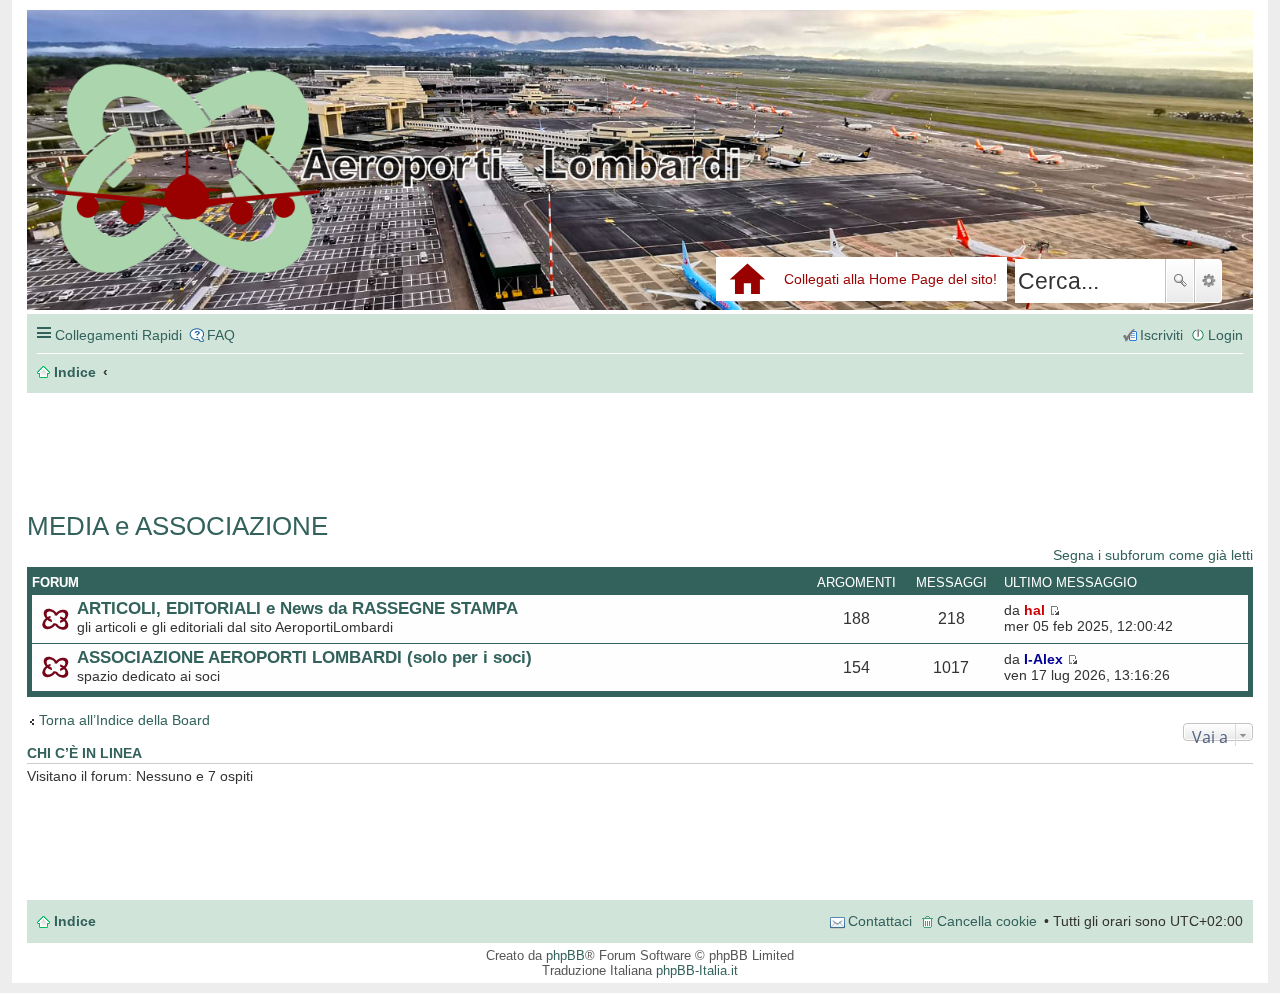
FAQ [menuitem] (221, 335)
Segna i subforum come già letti (1153, 555)
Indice (75, 921)
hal (1034, 610)
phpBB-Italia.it (697, 970)
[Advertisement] (327, 442)
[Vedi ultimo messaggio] (1054, 610)
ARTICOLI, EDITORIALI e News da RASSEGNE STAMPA (297, 608)
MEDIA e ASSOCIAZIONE (177, 526)
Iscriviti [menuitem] (1161, 335)
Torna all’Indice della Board (124, 720)
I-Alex (1043, 659)
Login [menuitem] (1225, 335)
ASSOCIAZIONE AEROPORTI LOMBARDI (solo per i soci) (304, 657)
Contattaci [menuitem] (880, 921)
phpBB (565, 955)
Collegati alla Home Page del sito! (890, 279)
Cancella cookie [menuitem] (987, 921)
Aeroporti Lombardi (640, 182)
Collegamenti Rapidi (118, 335)
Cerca (1180, 281)
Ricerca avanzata (1208, 281)
